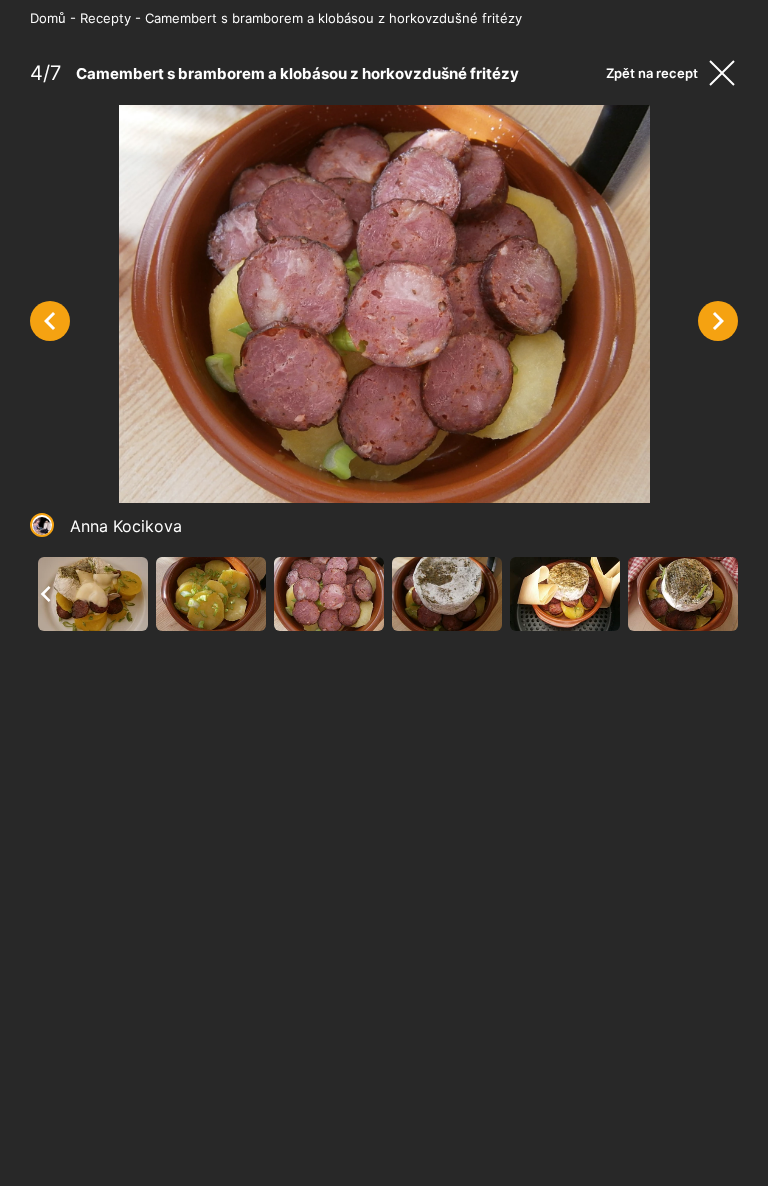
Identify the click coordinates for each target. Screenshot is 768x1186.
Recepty (105, 18)
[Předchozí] (50, 321)
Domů (48, 18)
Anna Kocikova (126, 526)
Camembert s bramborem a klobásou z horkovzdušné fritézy (333, 18)
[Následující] (718, 321)
